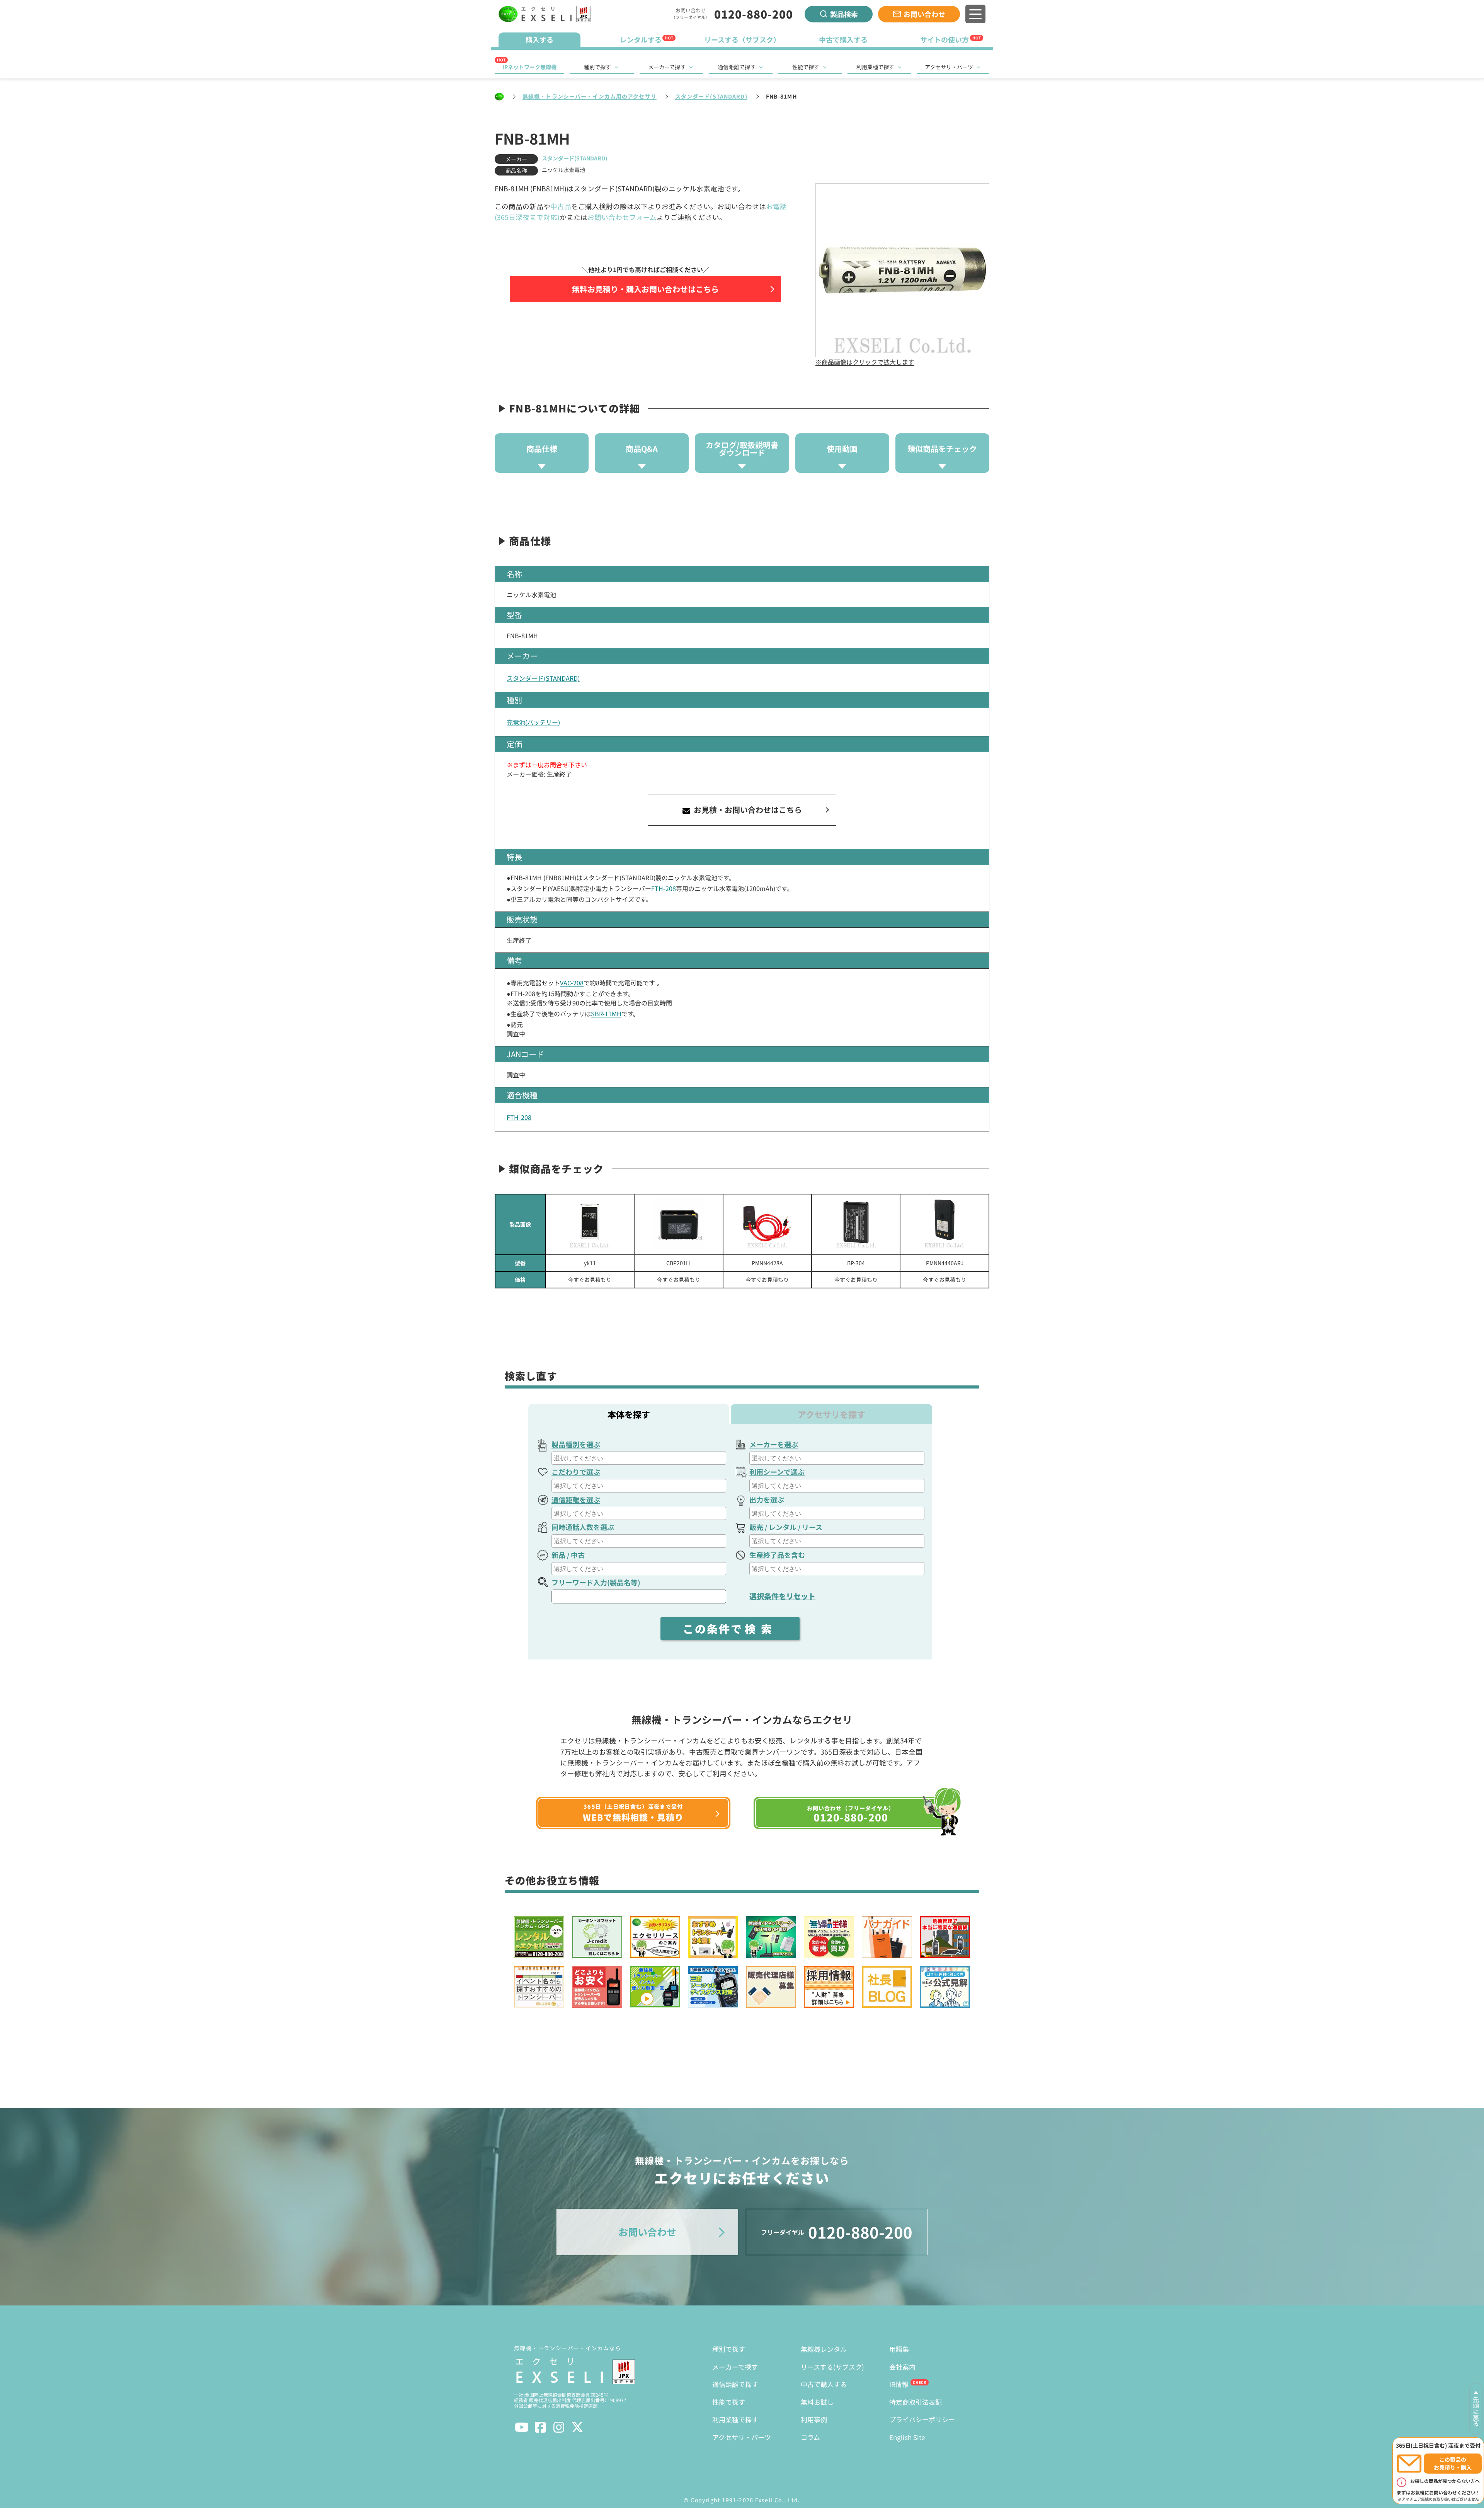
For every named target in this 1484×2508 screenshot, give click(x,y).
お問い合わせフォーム (622, 217)
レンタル (783, 1527)
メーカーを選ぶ (774, 1444)
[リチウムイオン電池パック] (678, 1224)
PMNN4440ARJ (945, 1263)
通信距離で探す (737, 67)
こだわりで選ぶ (576, 1472)
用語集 (899, 2349)
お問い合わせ (924, 14)
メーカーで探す (667, 67)
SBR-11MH (606, 1014)
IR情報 (899, 2384)
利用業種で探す (875, 67)
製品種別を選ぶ (576, 1444)
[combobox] (639, 1458)
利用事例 (814, 2419)
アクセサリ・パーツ (949, 67)
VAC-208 (572, 983)
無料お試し (817, 2402)
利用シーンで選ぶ (777, 1472)
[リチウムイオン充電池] (856, 1224)
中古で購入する (824, 2384)
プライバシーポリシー (922, 2419)
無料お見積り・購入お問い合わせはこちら (645, 289)
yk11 (590, 1263)
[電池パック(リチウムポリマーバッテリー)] (590, 1224)
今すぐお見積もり (590, 1280)
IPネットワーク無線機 (529, 67)
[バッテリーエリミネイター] (767, 1224)
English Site (907, 2437)
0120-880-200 (754, 14)
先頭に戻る (1476, 2411)
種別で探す (597, 67)
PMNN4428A (767, 1263)
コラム (810, 2437)
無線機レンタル (824, 2349)
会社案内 (902, 2367)
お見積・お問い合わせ (747, 810)
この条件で (730, 1629)
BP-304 (856, 1263)
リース (812, 1527)
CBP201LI (678, 1263)
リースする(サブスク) (832, 2367)
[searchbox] (640, 1458)
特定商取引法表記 (916, 2402)
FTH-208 (664, 888)
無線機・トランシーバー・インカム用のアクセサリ (590, 96)
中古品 (561, 206)
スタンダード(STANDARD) (711, 96)
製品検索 (844, 14)
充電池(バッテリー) (533, 722)
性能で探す (806, 67)
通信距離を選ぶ (576, 1499)
